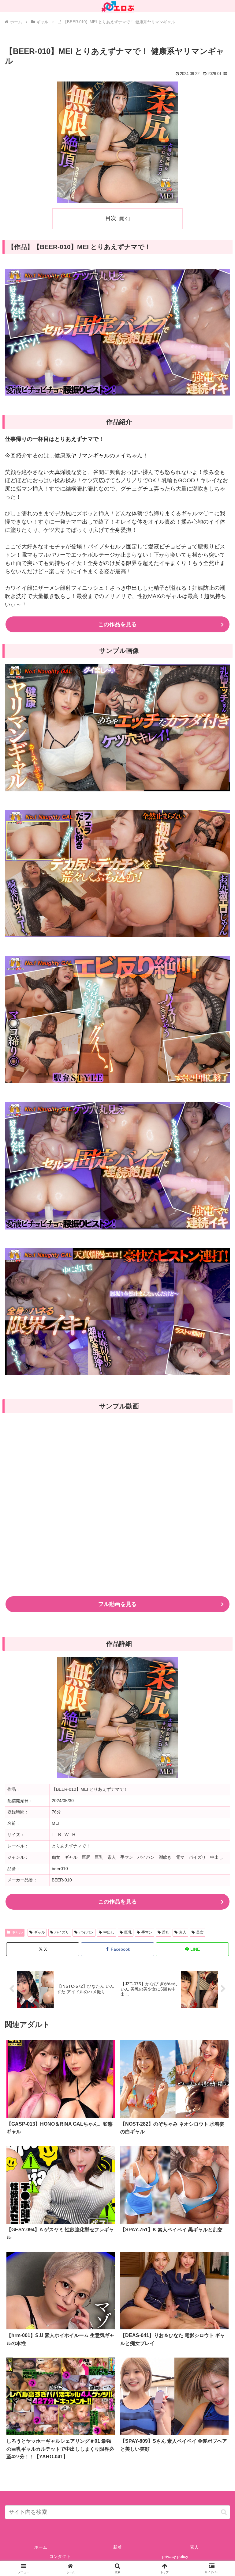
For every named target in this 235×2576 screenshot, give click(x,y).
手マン (147, 1932)
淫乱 (166, 1932)
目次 (111, 218)
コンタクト (60, 2556)
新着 (117, 2547)
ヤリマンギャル (90, 456)
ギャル (17, 1932)
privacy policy (175, 2556)
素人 (183, 1932)
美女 (200, 1932)
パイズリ (62, 1932)
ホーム (41, 2547)
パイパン (86, 1932)
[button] (224, 2512)
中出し (109, 1932)
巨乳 (128, 1932)
